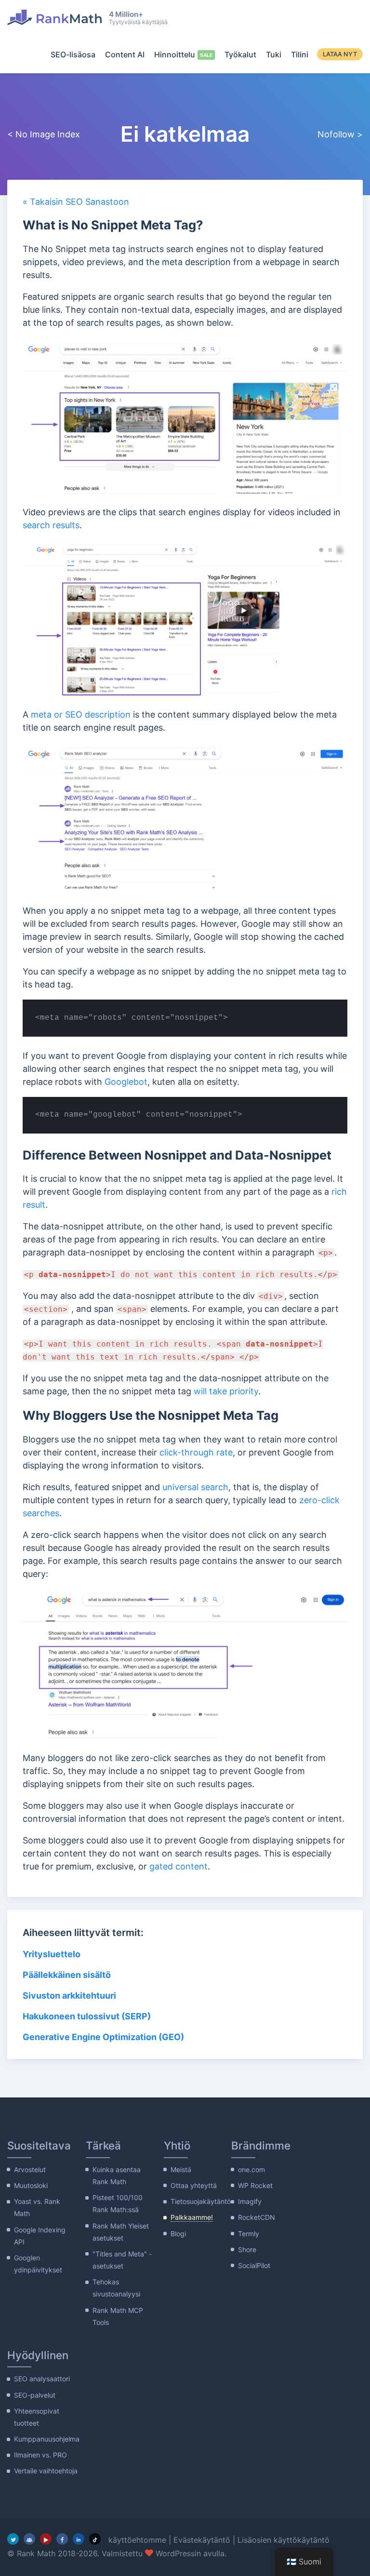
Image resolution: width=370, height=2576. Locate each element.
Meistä (181, 2169)
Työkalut (240, 54)
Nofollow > (340, 134)
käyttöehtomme (137, 2540)
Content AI (125, 54)
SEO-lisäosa (73, 54)
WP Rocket (255, 2185)
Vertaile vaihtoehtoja (46, 2471)
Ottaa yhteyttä (194, 2185)
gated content (178, 1866)
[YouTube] (46, 2539)
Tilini (300, 54)
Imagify (250, 2201)
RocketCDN (257, 2217)
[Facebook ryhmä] (29, 2539)
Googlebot (126, 1082)
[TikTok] (95, 2539)
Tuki (274, 54)
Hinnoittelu (175, 54)
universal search (195, 1487)
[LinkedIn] (79, 2539)
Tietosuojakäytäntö (201, 2201)
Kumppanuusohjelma (47, 2439)
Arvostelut (30, 2169)
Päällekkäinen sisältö (67, 1975)
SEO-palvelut (35, 2395)
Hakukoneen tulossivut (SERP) (87, 2016)
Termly (249, 2234)
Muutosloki (31, 2185)
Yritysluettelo (52, 1954)
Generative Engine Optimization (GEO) (103, 2037)
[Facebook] (62, 2539)
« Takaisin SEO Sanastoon (76, 202)
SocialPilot (254, 2265)
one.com (251, 2169)
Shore (247, 2249)
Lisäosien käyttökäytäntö (284, 2540)
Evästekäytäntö (202, 2540)
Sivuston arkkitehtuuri (69, 1995)
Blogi (178, 2234)
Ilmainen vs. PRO (40, 2455)
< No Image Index (44, 134)
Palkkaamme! (192, 2217)
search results (51, 525)
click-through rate (196, 1452)
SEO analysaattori (42, 2379)
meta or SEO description (81, 714)
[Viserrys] (13, 2539)
